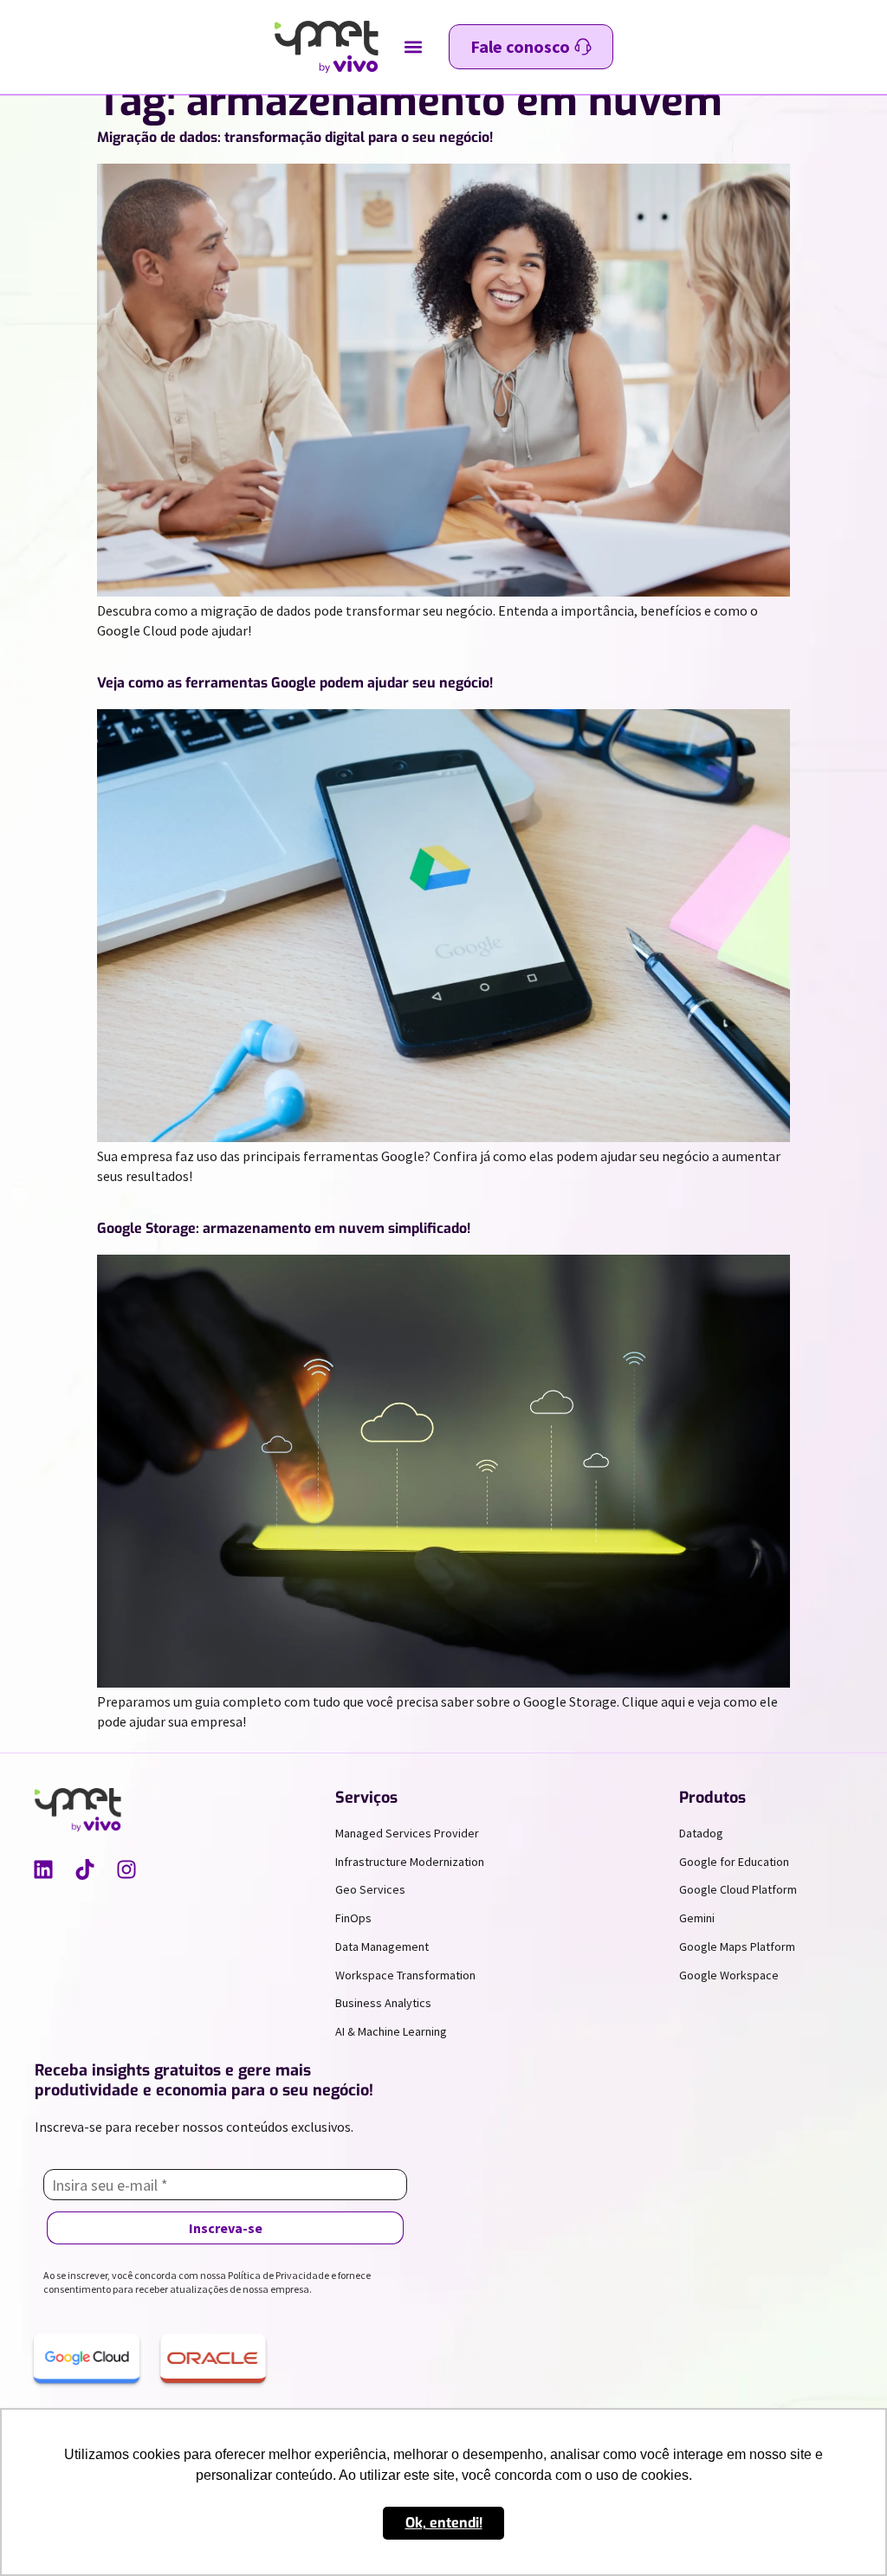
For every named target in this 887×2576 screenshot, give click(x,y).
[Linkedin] (43, 1869)
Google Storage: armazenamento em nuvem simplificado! (284, 1228)
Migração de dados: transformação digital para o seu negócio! (295, 137)
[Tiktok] (85, 1869)
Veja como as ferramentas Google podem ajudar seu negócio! (295, 683)
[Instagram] (126, 1869)
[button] (414, 47)
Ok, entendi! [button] (444, 2523)
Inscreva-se (226, 2228)
